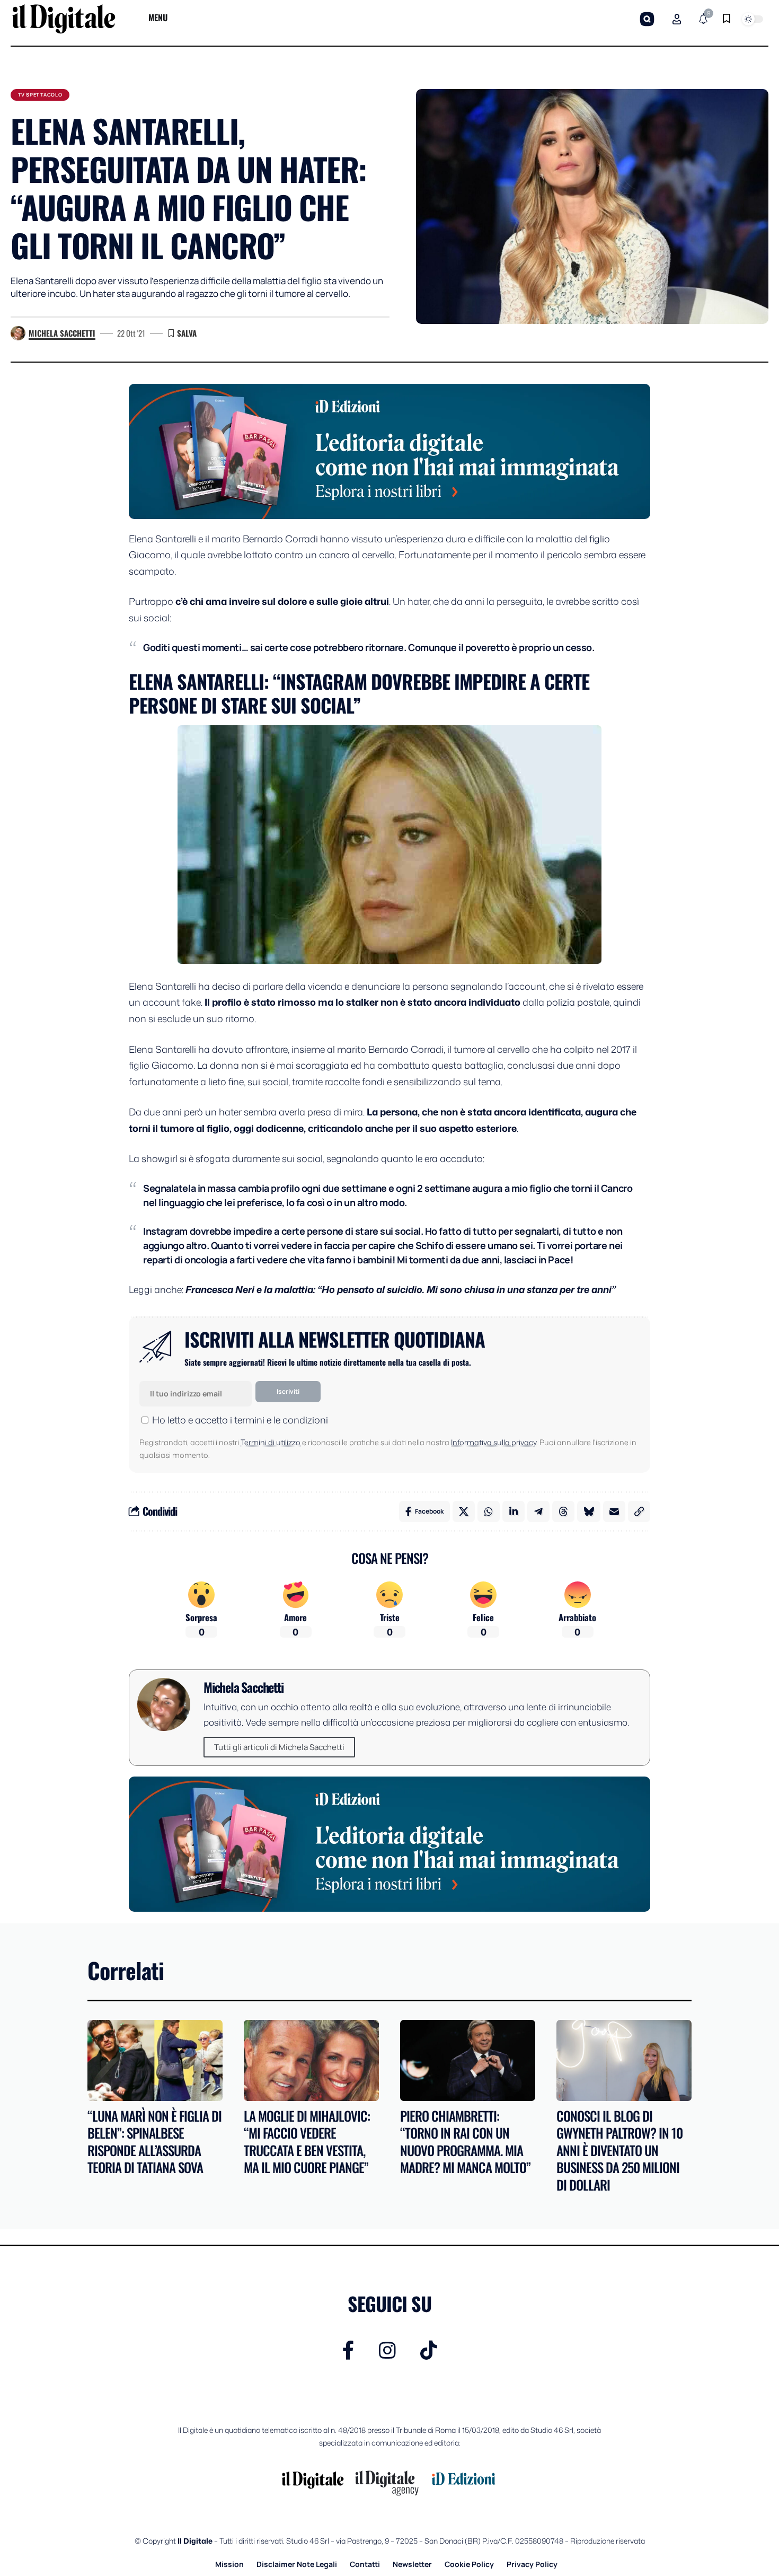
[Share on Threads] (563, 1511)
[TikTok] (429, 2350)
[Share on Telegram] (538, 1511)
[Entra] (677, 19)
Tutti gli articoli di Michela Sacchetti (279, 1747)
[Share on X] (464, 1511)
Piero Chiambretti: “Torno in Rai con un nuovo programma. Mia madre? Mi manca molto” (465, 2142)
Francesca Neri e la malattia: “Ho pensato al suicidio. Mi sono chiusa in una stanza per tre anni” (401, 1289)
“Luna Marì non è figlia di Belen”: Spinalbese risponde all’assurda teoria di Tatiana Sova (154, 2142)
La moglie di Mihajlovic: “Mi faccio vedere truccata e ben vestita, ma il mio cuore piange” (307, 2142)
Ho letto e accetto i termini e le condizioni (240, 1420)
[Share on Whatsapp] (489, 1511)
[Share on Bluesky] (589, 1511)
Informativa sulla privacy (494, 1442)
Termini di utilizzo (271, 1442)
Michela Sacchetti (62, 333)
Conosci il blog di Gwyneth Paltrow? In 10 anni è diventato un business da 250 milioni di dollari (619, 2150)
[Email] (614, 1511)
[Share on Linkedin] (514, 1511)
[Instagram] (387, 2350)
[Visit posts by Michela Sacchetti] (18, 333)
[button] (647, 19)
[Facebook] (348, 2350)
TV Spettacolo (40, 95)
